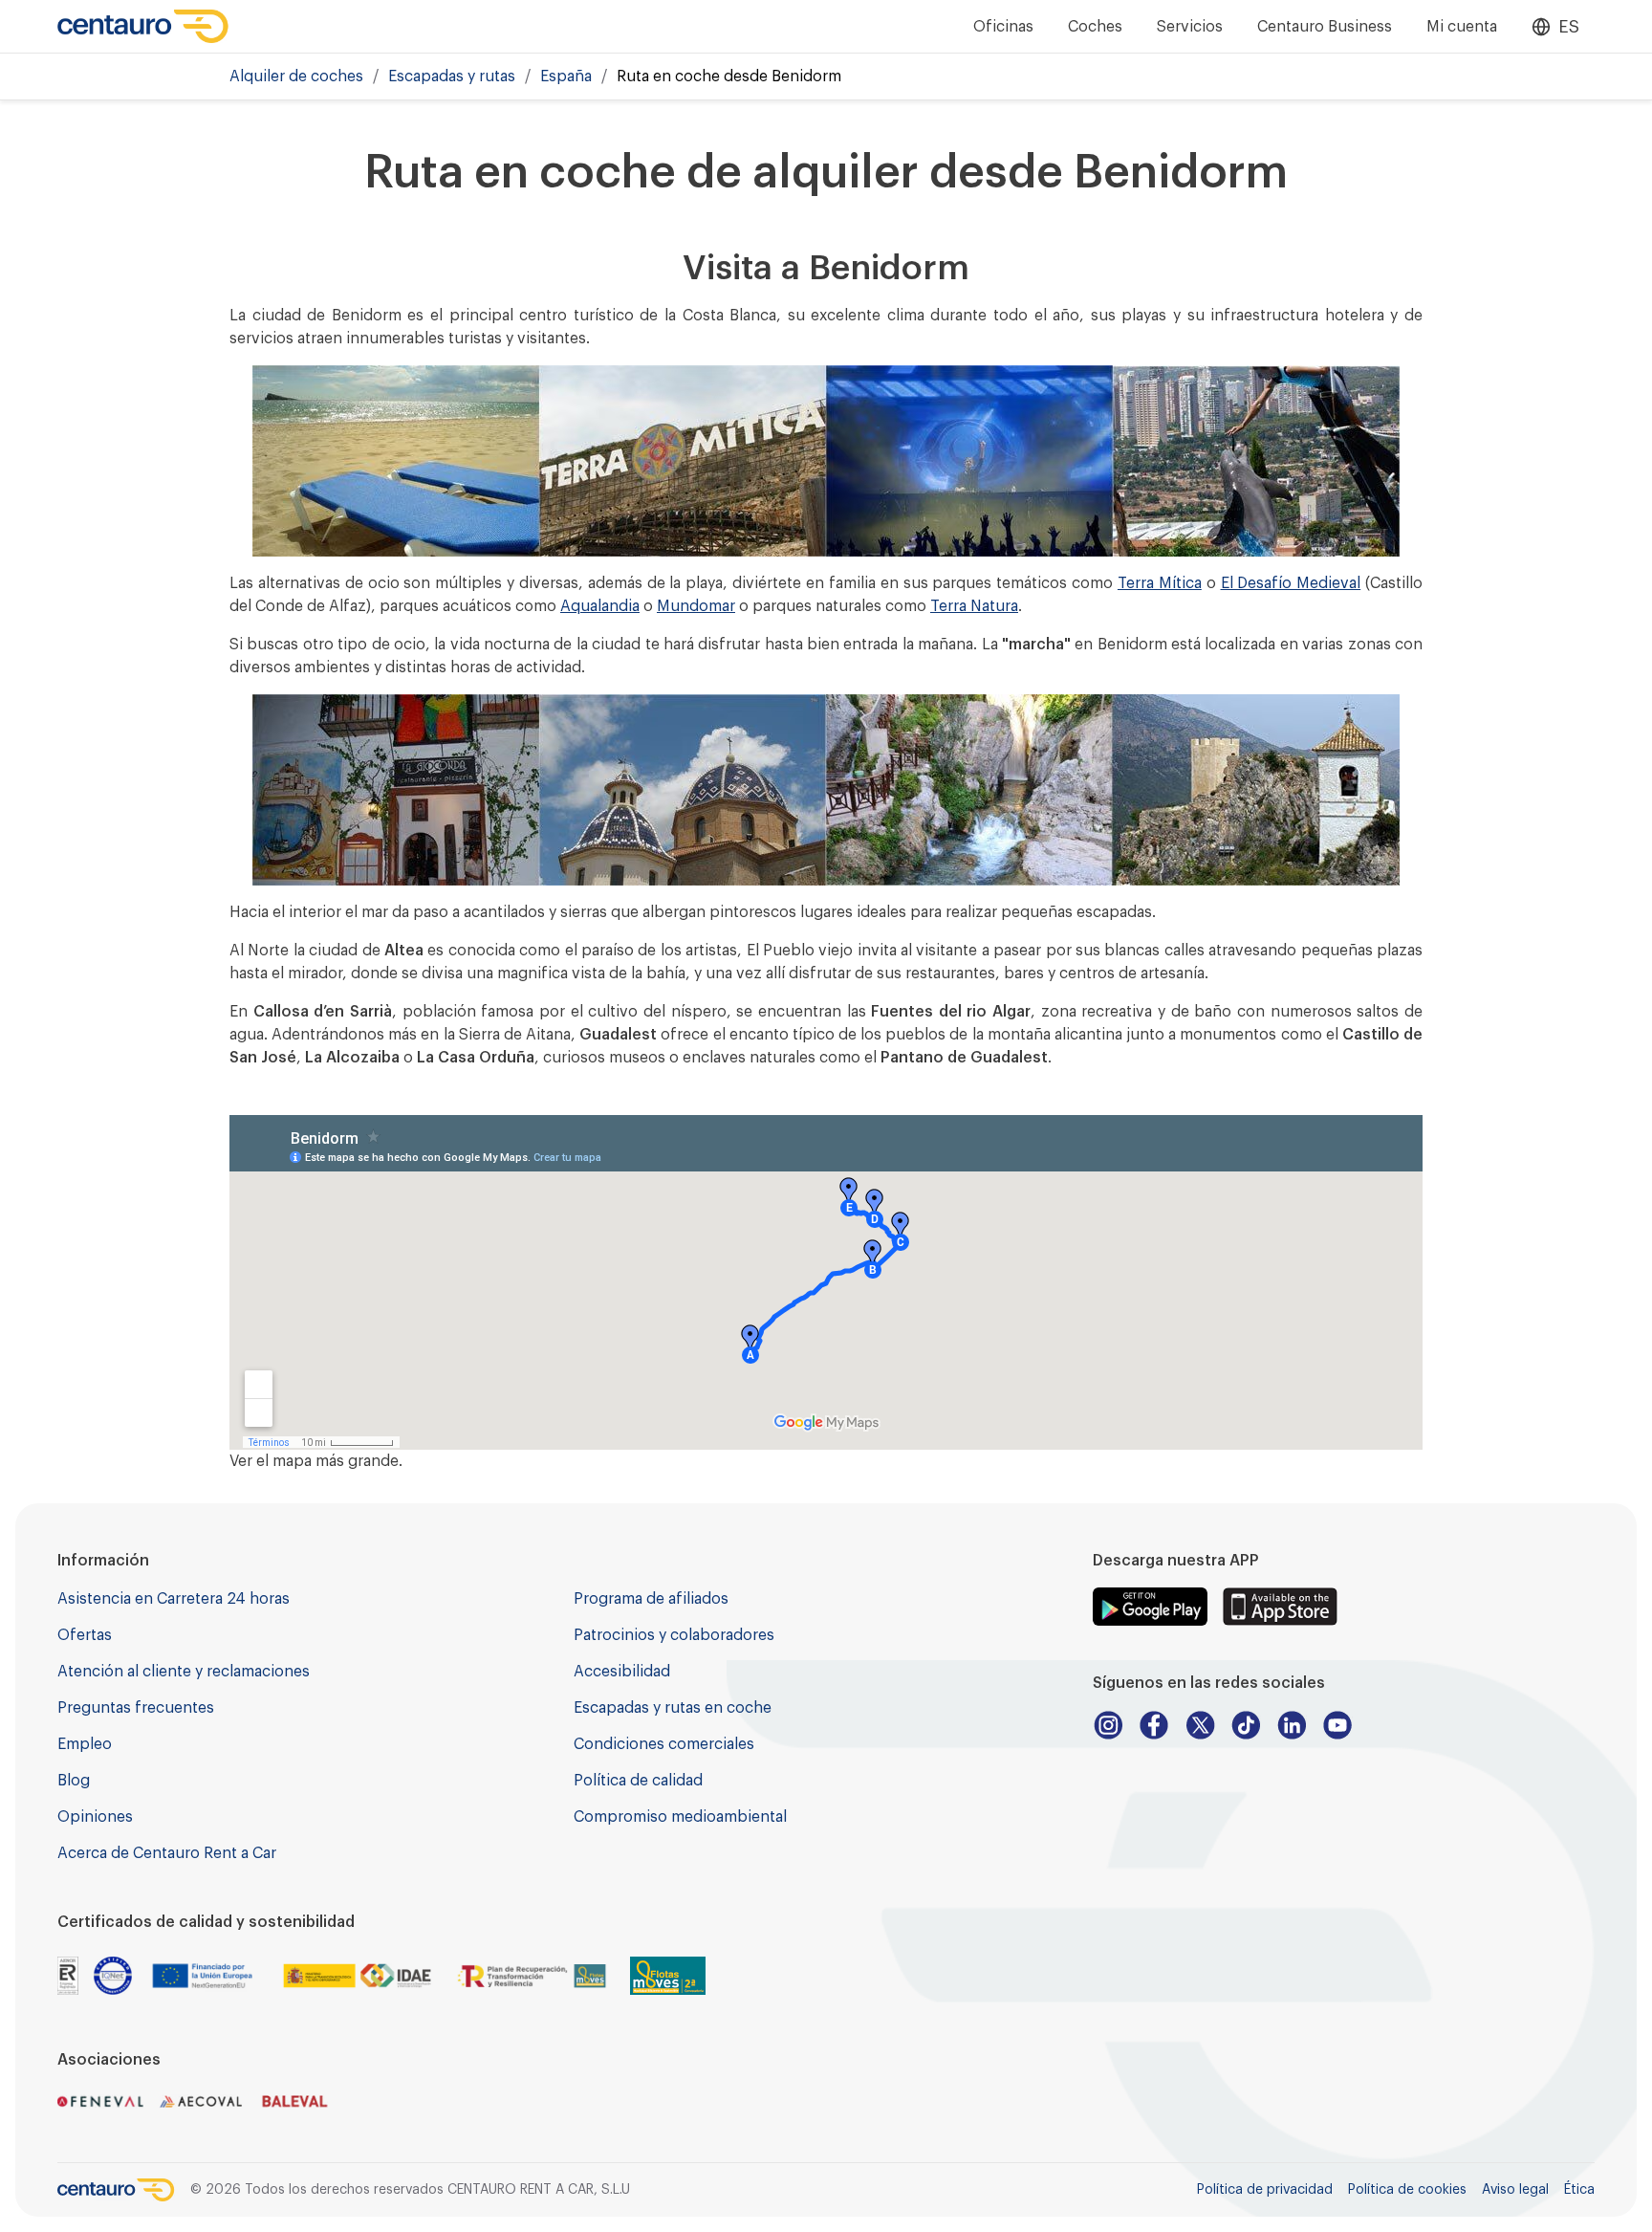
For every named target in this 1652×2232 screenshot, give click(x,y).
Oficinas (1003, 27)
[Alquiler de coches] (143, 26)
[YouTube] (1337, 1725)
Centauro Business (1325, 27)
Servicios (1190, 27)
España (566, 77)
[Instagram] (1108, 1725)
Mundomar (696, 606)
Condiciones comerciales (664, 1744)
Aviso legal (1515, 2190)
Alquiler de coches (296, 77)
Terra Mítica (1160, 583)
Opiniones (95, 1817)
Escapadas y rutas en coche (673, 1708)
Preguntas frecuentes (136, 1708)
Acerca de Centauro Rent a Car (167, 1853)
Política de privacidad (1265, 2190)
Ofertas (85, 1635)
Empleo (85, 1744)
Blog (74, 1781)
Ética (1579, 2190)
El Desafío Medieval (1291, 583)
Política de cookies (1407, 2190)
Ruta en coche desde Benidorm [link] (729, 77)
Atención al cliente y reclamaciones (184, 1672)
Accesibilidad (622, 1672)
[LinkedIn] (1292, 1725)
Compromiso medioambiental (680, 1817)
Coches (1095, 27)
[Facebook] (1154, 1725)
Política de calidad (638, 1781)
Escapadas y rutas (452, 77)
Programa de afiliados (651, 1599)
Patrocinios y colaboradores (674, 1635)
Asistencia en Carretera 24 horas (174, 1599)
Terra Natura (974, 606)
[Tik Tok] (1246, 1725)
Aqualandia (600, 606)
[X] (1200, 1725)
